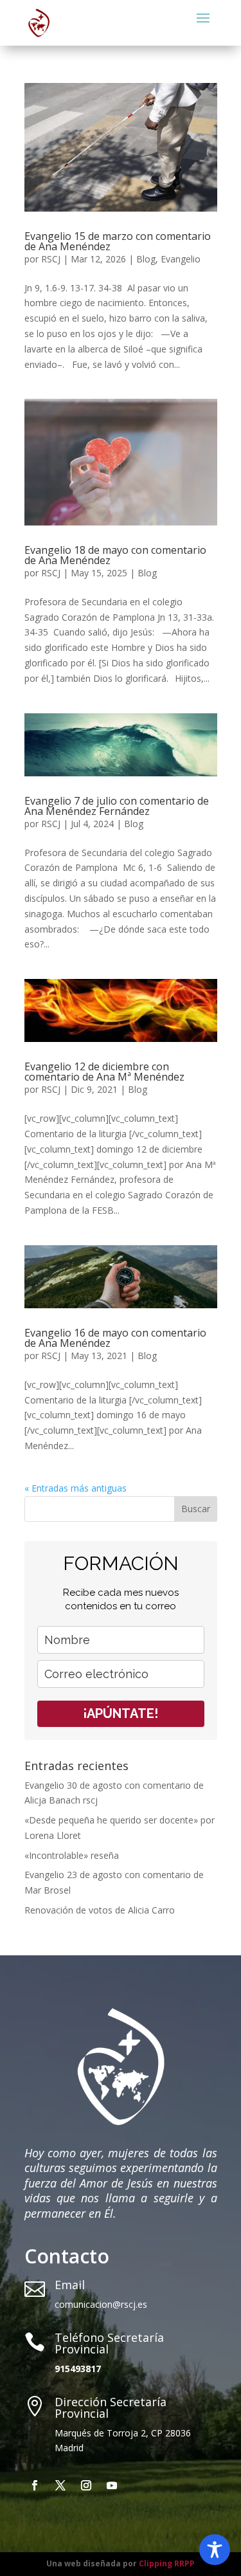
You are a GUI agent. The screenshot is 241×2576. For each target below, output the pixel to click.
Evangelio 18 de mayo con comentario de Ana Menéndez (115, 555)
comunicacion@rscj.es (101, 2304)
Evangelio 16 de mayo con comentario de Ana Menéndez (115, 1338)
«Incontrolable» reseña (72, 1855)
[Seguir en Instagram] (86, 2485)
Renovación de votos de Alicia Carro (100, 1910)
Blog (146, 259)
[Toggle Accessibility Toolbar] (215, 2550)
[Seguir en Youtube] (112, 2485)
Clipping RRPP (167, 2563)
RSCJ (51, 259)
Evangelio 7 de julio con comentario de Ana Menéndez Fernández (117, 806)
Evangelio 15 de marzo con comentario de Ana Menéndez (118, 241)
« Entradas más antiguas (76, 1488)
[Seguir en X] (60, 2485)
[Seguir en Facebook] (35, 2485)
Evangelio (181, 259)
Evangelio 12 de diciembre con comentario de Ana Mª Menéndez (104, 1072)
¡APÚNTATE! (121, 1713)
